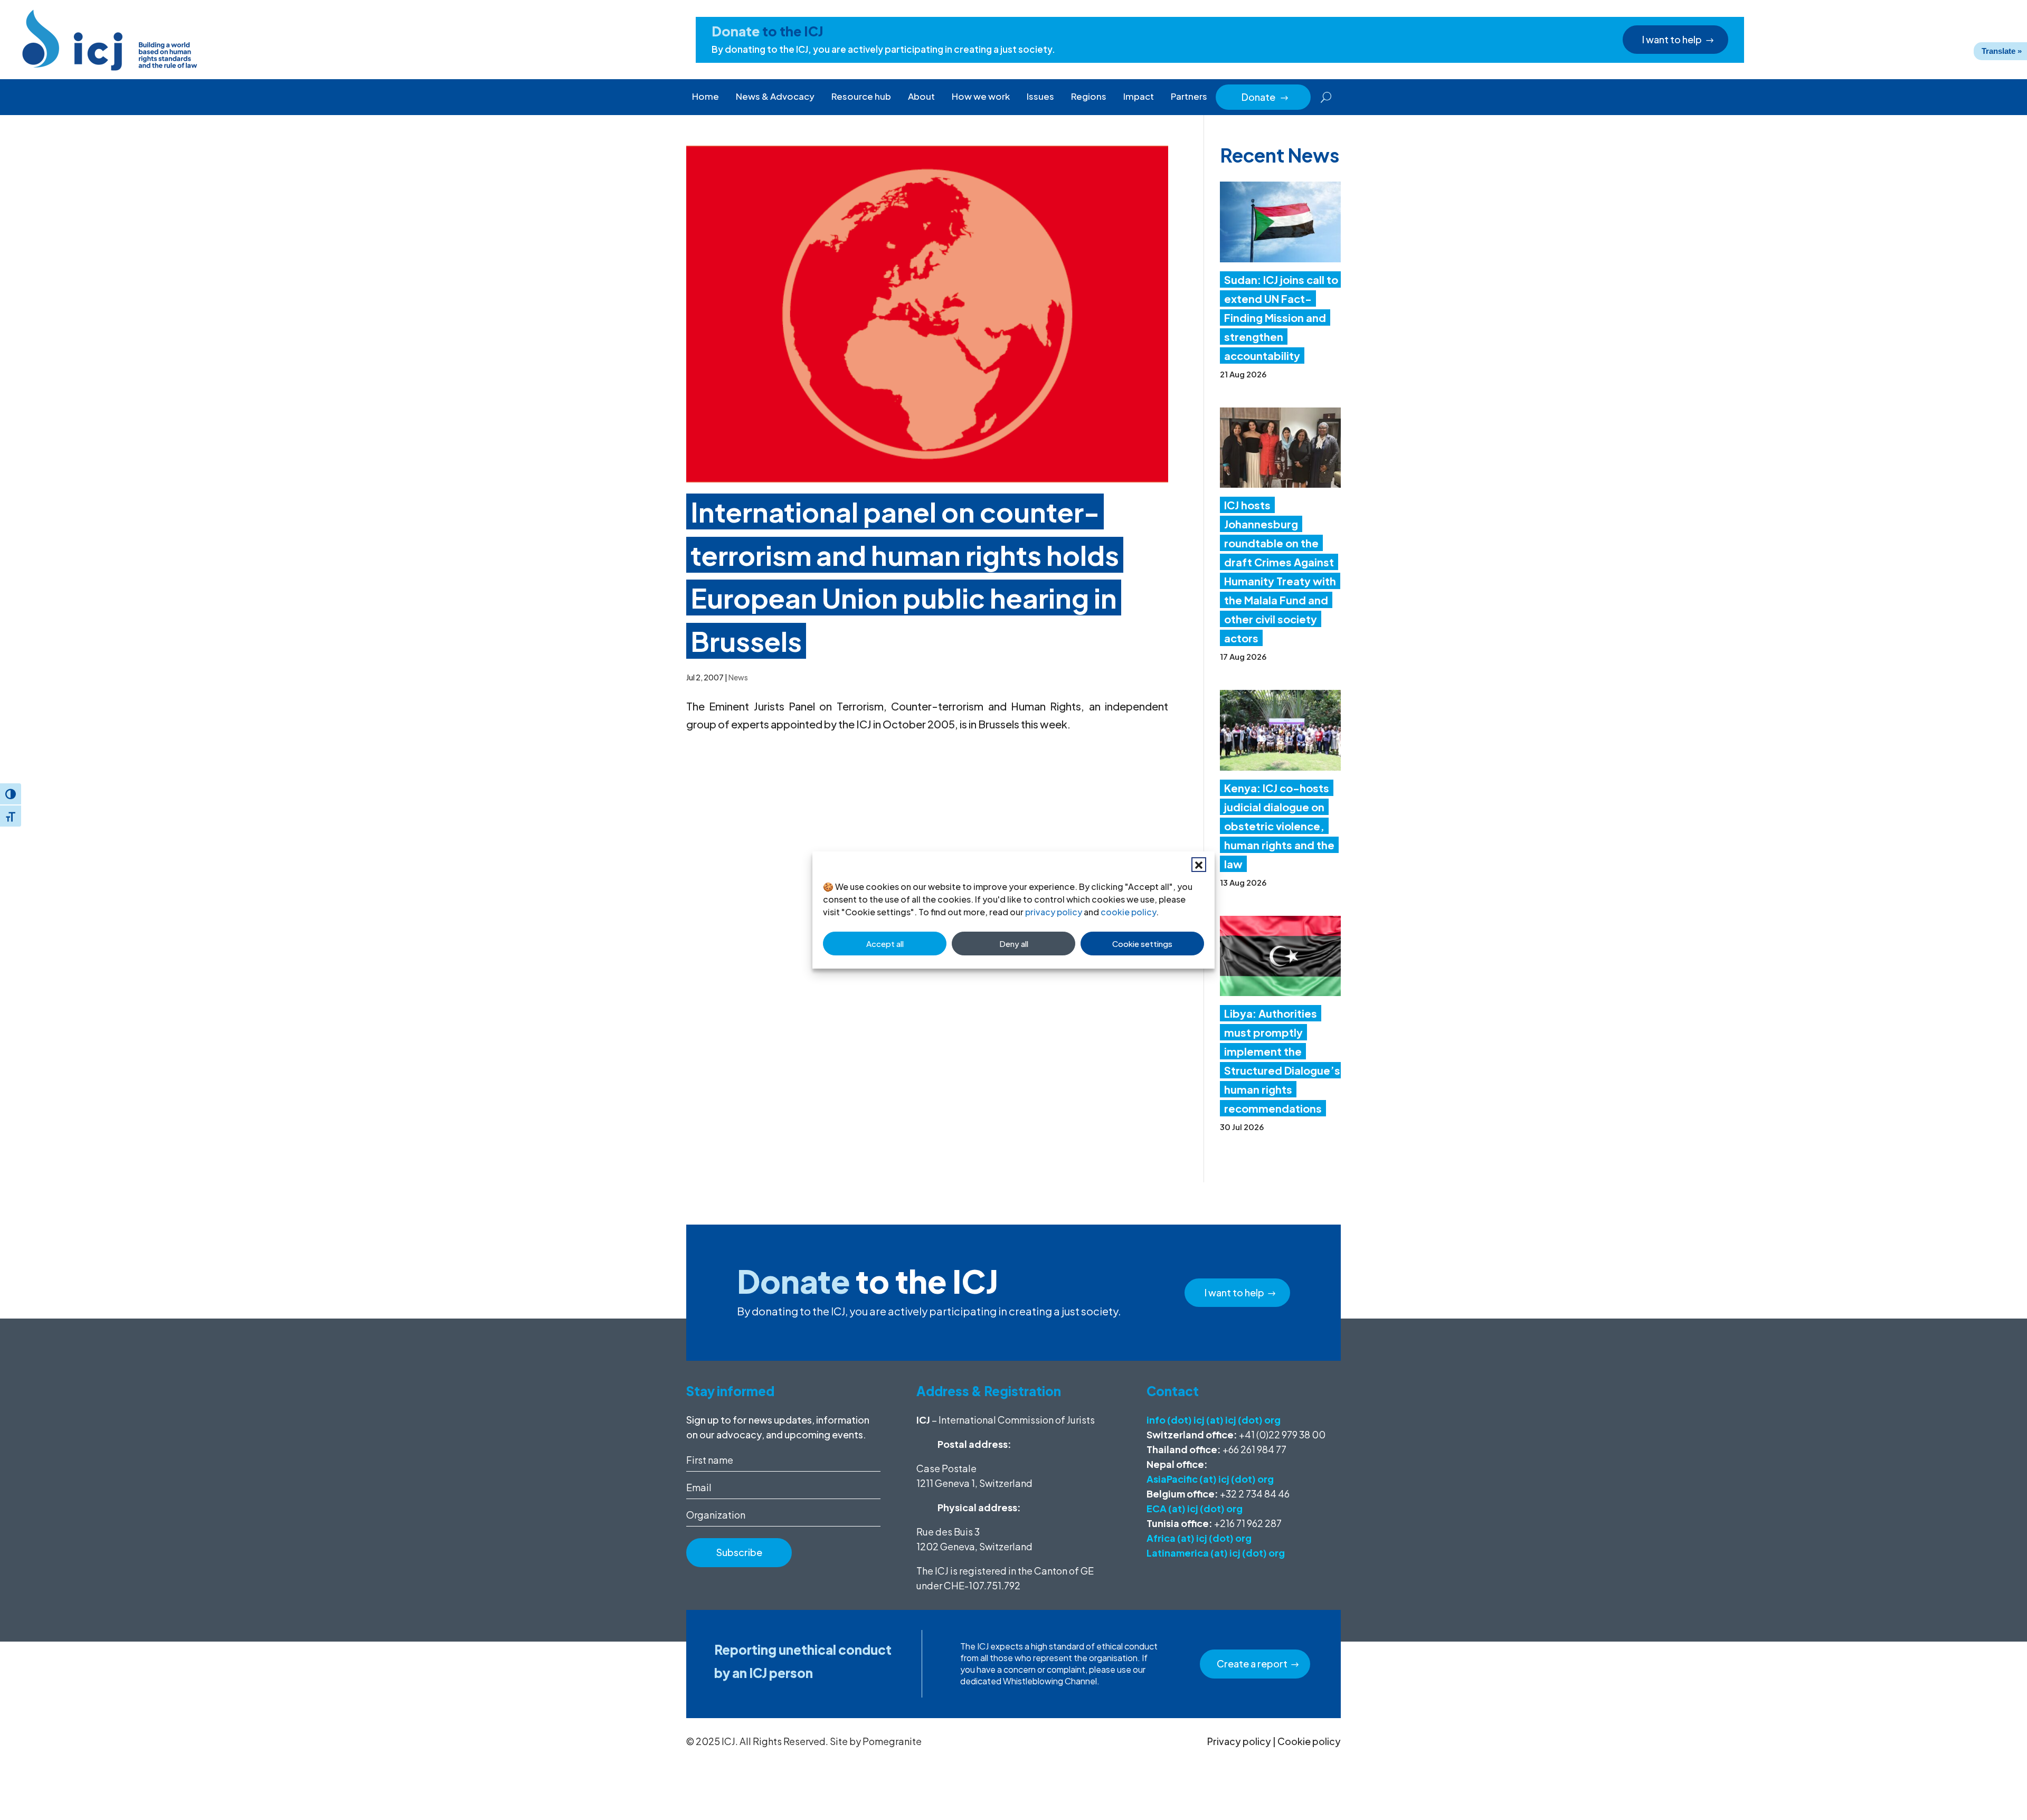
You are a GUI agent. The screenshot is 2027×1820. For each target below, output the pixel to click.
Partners (1189, 96)
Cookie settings (1142, 944)
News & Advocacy (775, 96)
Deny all (1014, 944)
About (921, 96)
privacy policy (1054, 912)
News (738, 677)
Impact (1139, 96)
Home (705, 96)
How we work (981, 96)
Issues (1040, 96)
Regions (1089, 96)
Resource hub (861, 96)
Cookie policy (1309, 1741)
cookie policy (1128, 912)
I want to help (1672, 39)
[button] (1199, 865)
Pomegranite (892, 1741)
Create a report (1252, 1663)
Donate (1265, 97)
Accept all (885, 944)
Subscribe (739, 1552)
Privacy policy (1239, 1741)
